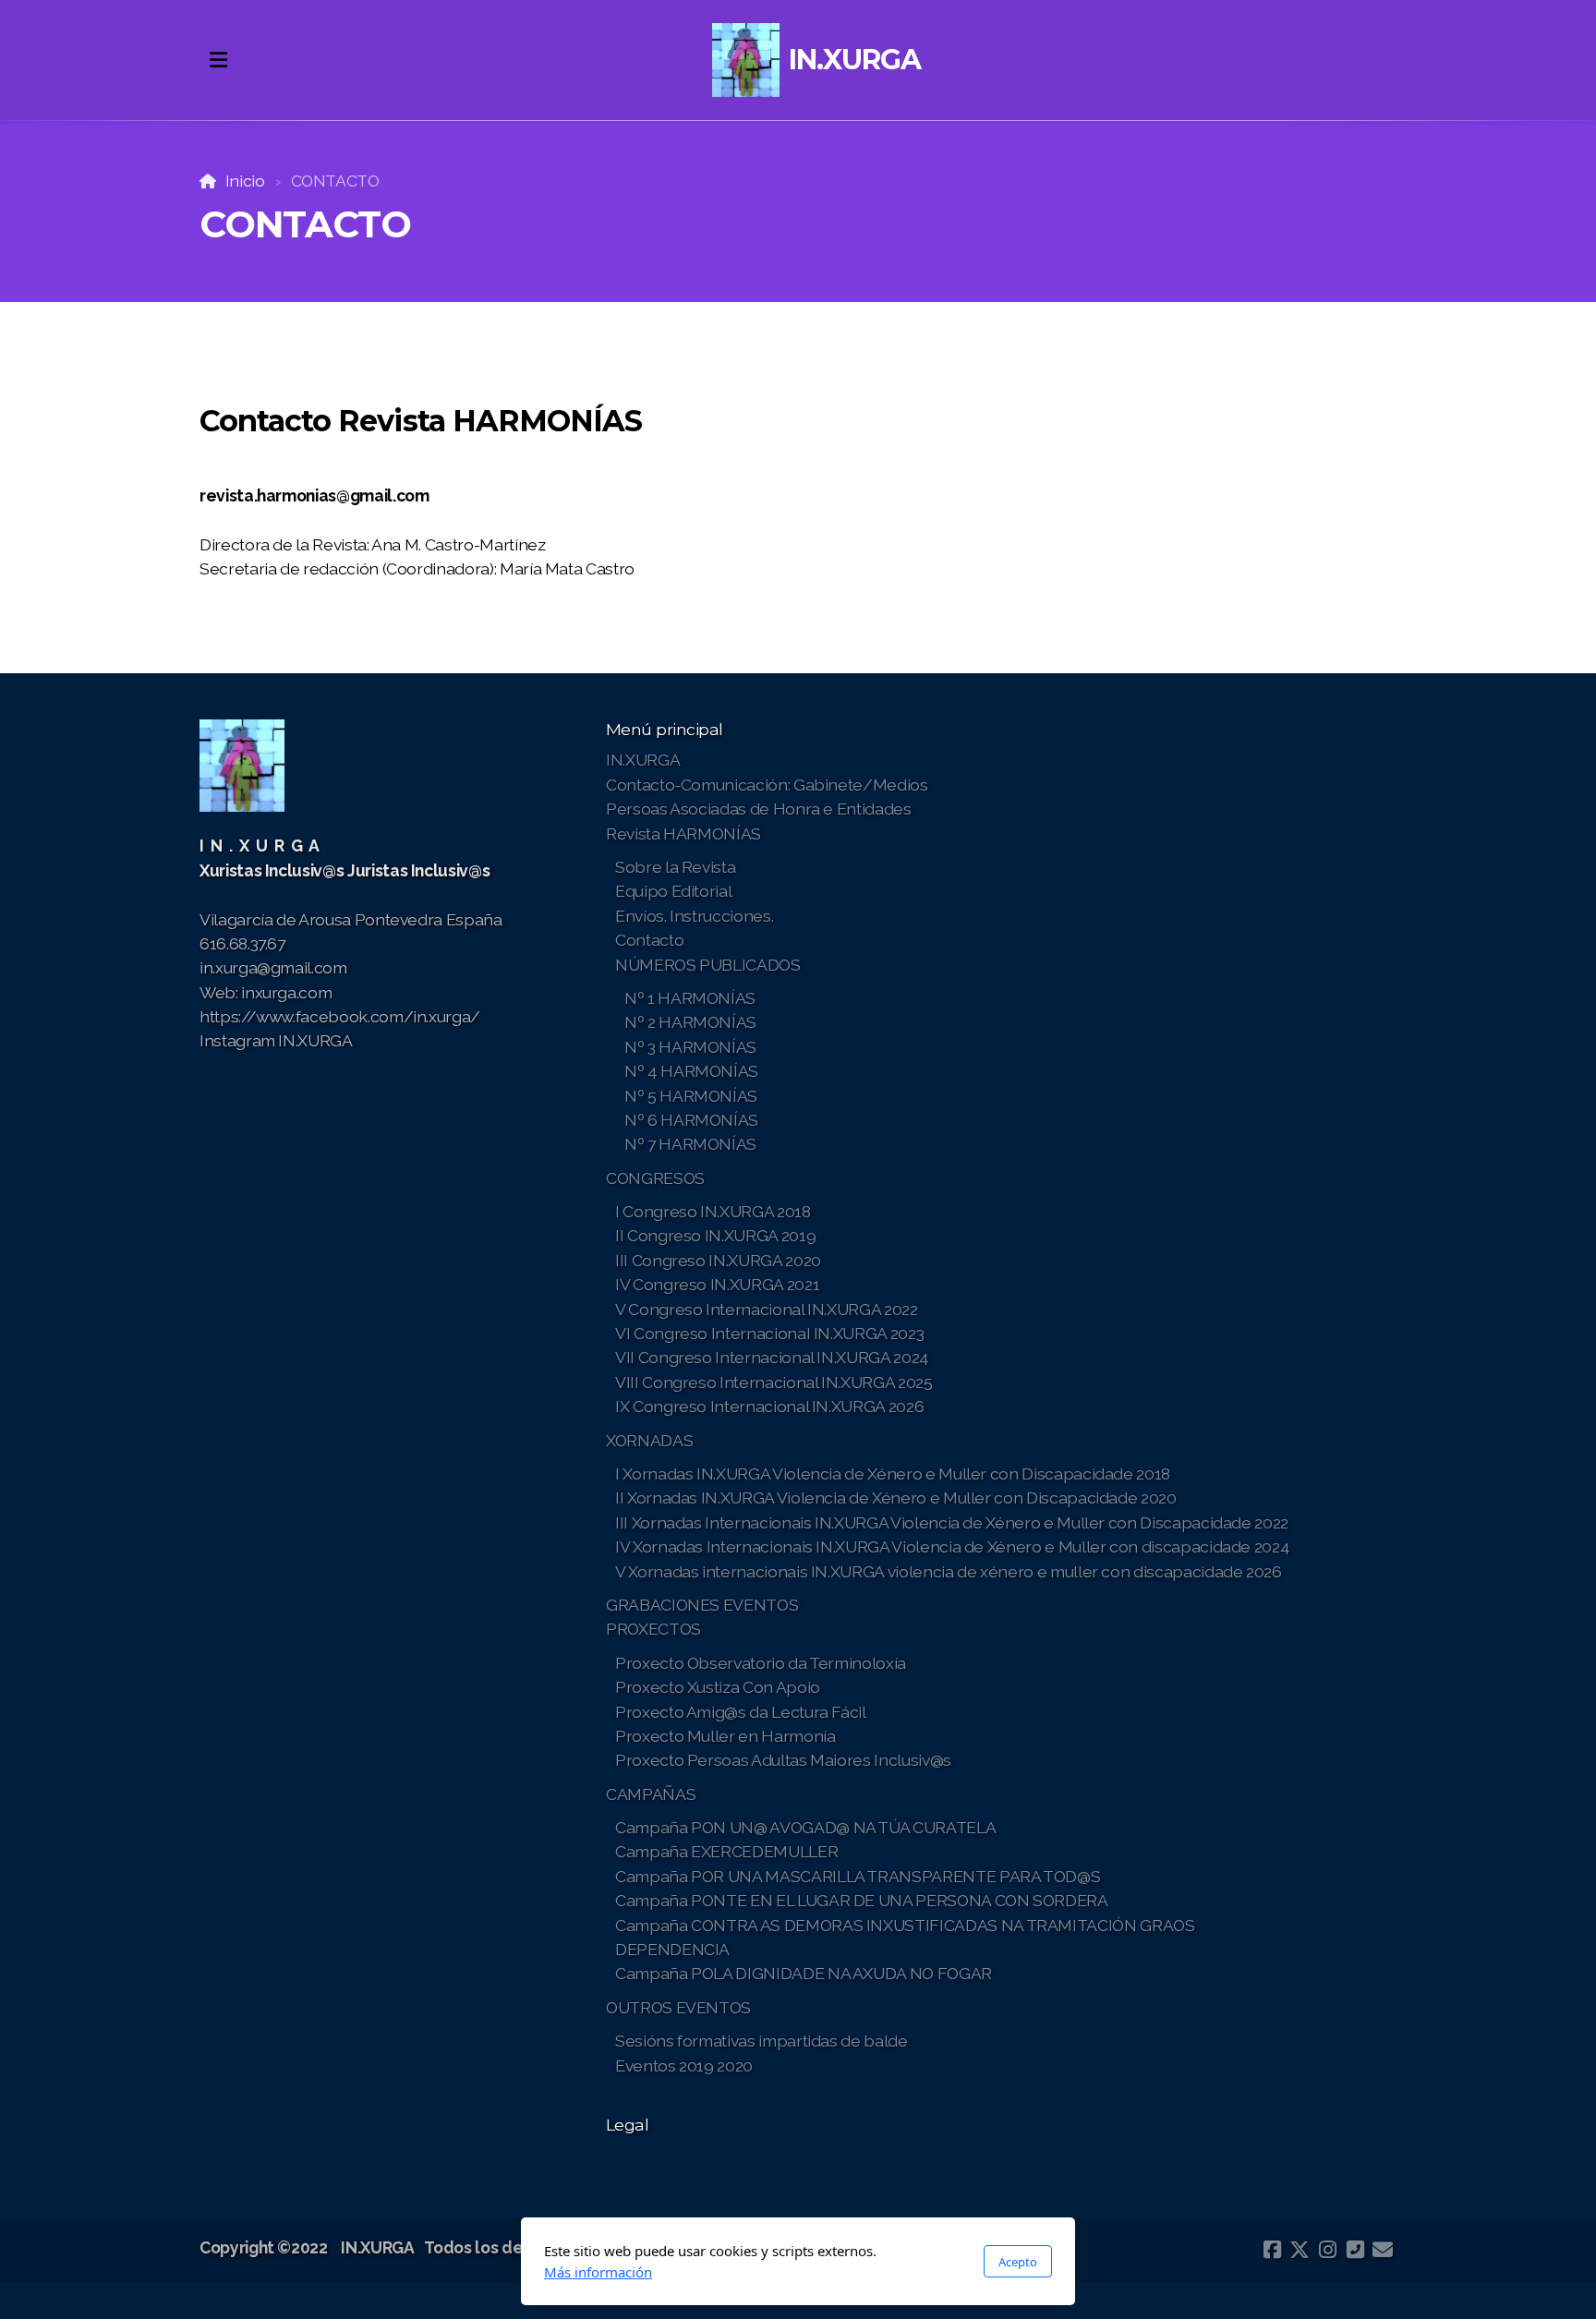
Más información (598, 2272)
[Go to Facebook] (1272, 2250)
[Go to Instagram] (1327, 2250)
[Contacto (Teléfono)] (1355, 2250)
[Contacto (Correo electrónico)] (1383, 2250)
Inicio (245, 181)
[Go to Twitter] (1300, 2250)
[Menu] (218, 60)
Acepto (1018, 2262)
